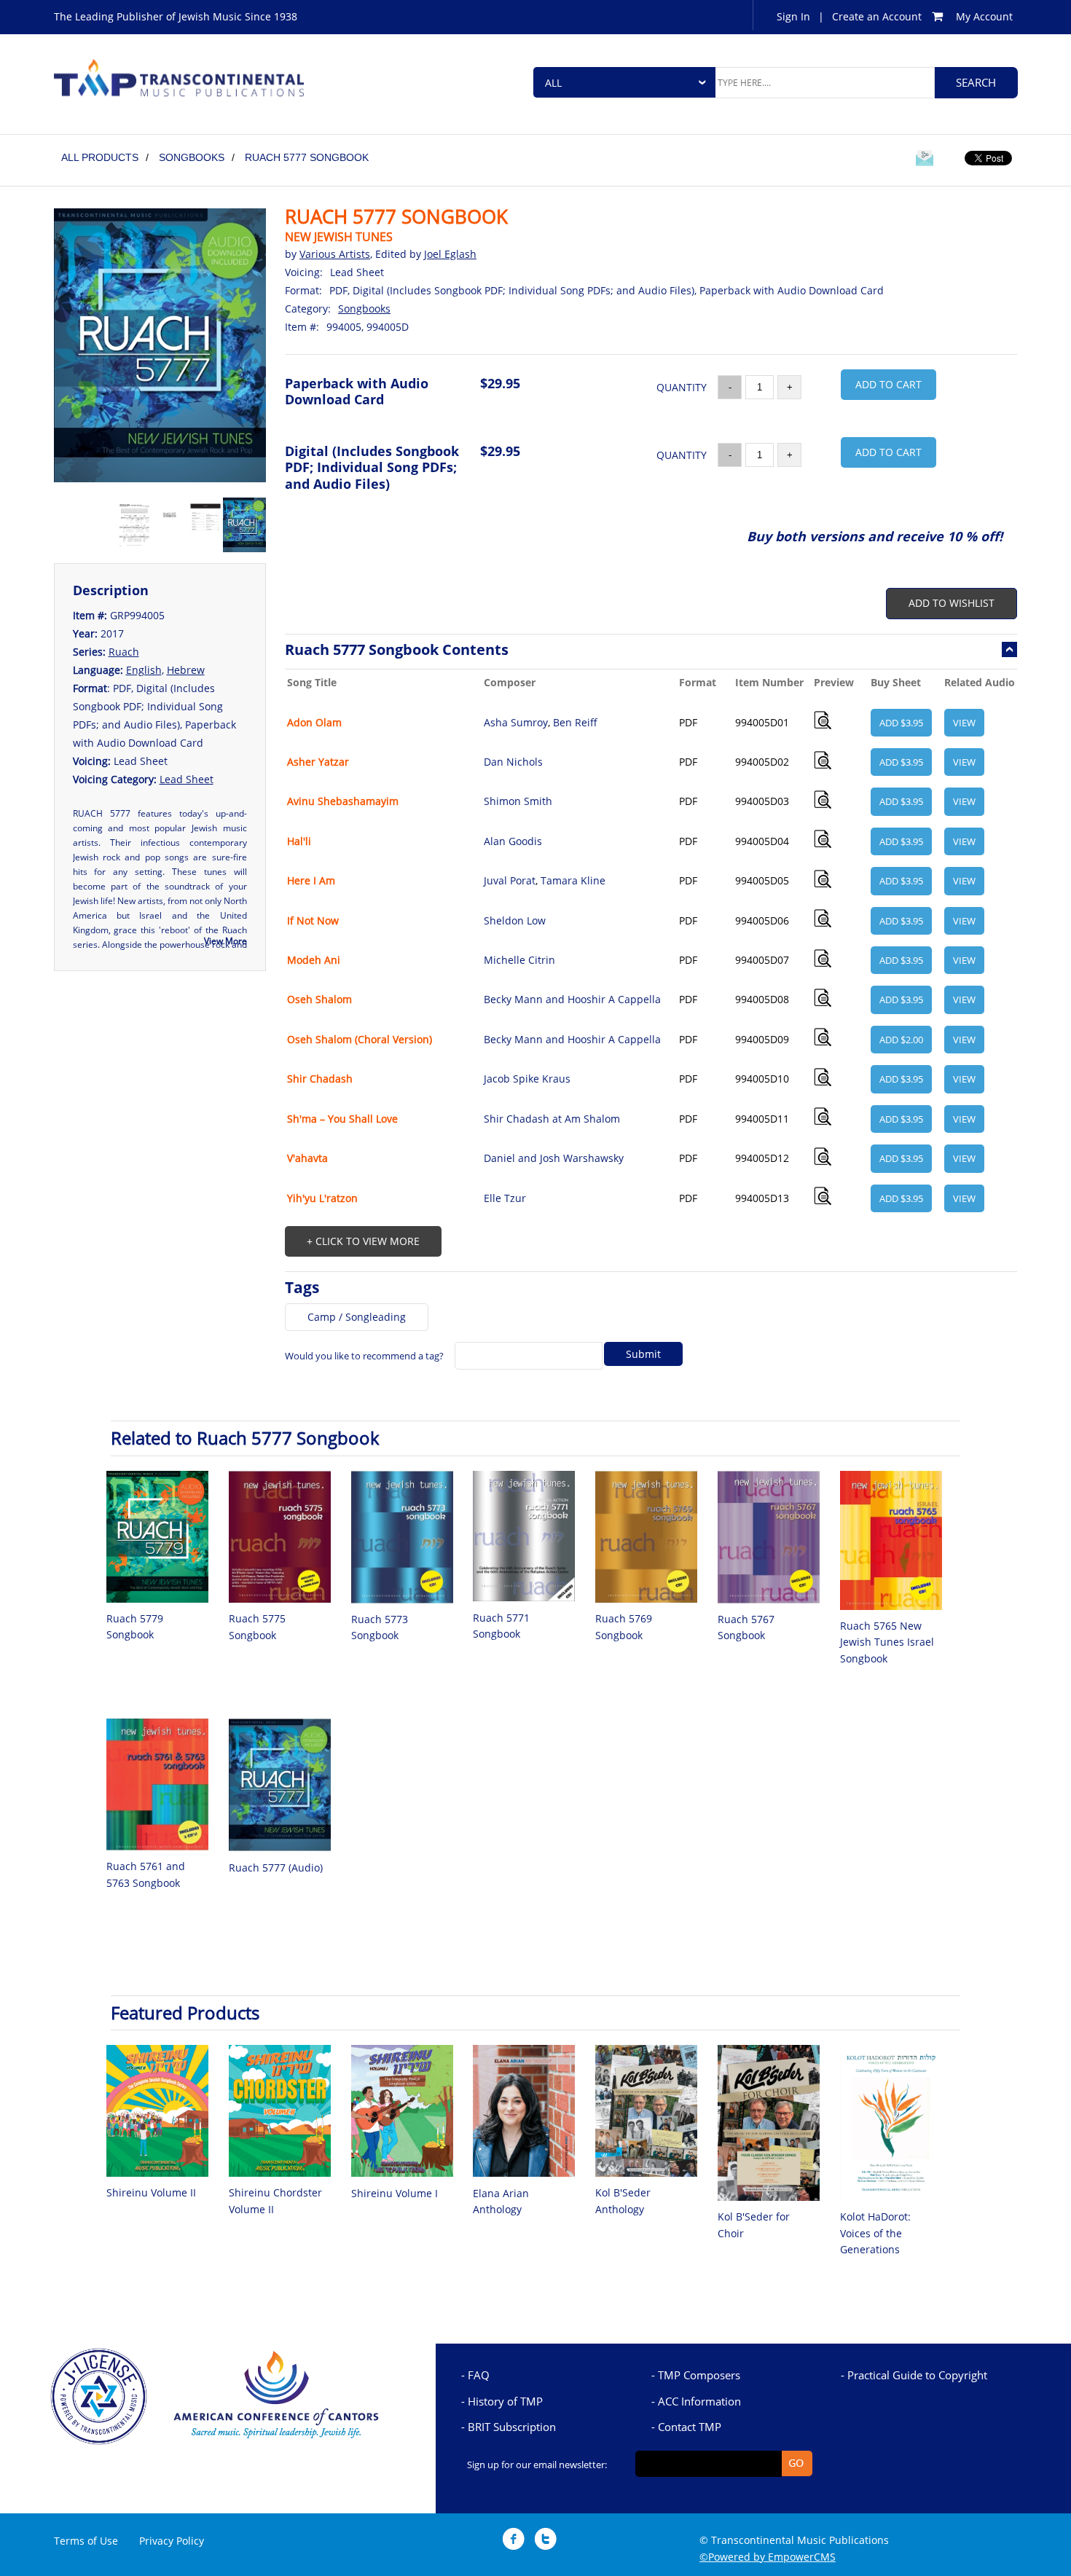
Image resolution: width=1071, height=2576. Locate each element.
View (964, 723)
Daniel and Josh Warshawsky (554, 1158)
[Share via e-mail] (925, 160)
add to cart (888, 384)
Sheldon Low (515, 920)
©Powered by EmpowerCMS (768, 2557)
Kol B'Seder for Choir (754, 2224)
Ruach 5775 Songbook (257, 1626)
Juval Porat (510, 880)
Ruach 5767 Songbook (746, 1627)
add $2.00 (901, 1040)
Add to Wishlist (952, 603)
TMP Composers (699, 2375)
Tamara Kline (573, 880)
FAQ (479, 2375)
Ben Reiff (575, 722)
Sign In (793, 16)
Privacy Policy (172, 2541)
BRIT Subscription (512, 2427)
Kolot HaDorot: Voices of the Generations (875, 2233)
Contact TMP (690, 2427)
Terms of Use (86, 2541)
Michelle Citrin (519, 960)
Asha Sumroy (516, 722)
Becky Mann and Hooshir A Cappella (572, 999)
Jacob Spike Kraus (527, 1079)
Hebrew (186, 670)
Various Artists (335, 254)
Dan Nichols (513, 762)
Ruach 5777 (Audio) (276, 1868)
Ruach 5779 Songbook (135, 1626)
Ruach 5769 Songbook (624, 1626)
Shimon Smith (518, 801)
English (144, 670)
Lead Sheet (187, 779)
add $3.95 (901, 723)
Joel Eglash (450, 254)
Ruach (124, 652)
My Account (984, 16)
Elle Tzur (505, 1198)
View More (225, 941)
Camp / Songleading (357, 1317)
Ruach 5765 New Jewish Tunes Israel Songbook (887, 1642)
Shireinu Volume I (395, 2193)
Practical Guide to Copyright (917, 2375)
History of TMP (505, 2401)
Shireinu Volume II (151, 2192)
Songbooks (364, 309)
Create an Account (877, 16)
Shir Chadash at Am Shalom (552, 1119)
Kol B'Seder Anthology (623, 2200)
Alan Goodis (513, 841)
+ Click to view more (363, 1241)
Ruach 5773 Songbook (380, 1627)
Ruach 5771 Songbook (501, 1626)
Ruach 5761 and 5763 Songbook (146, 1874)
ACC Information (699, 2401)
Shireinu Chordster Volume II (275, 2200)
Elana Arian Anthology (501, 2201)
